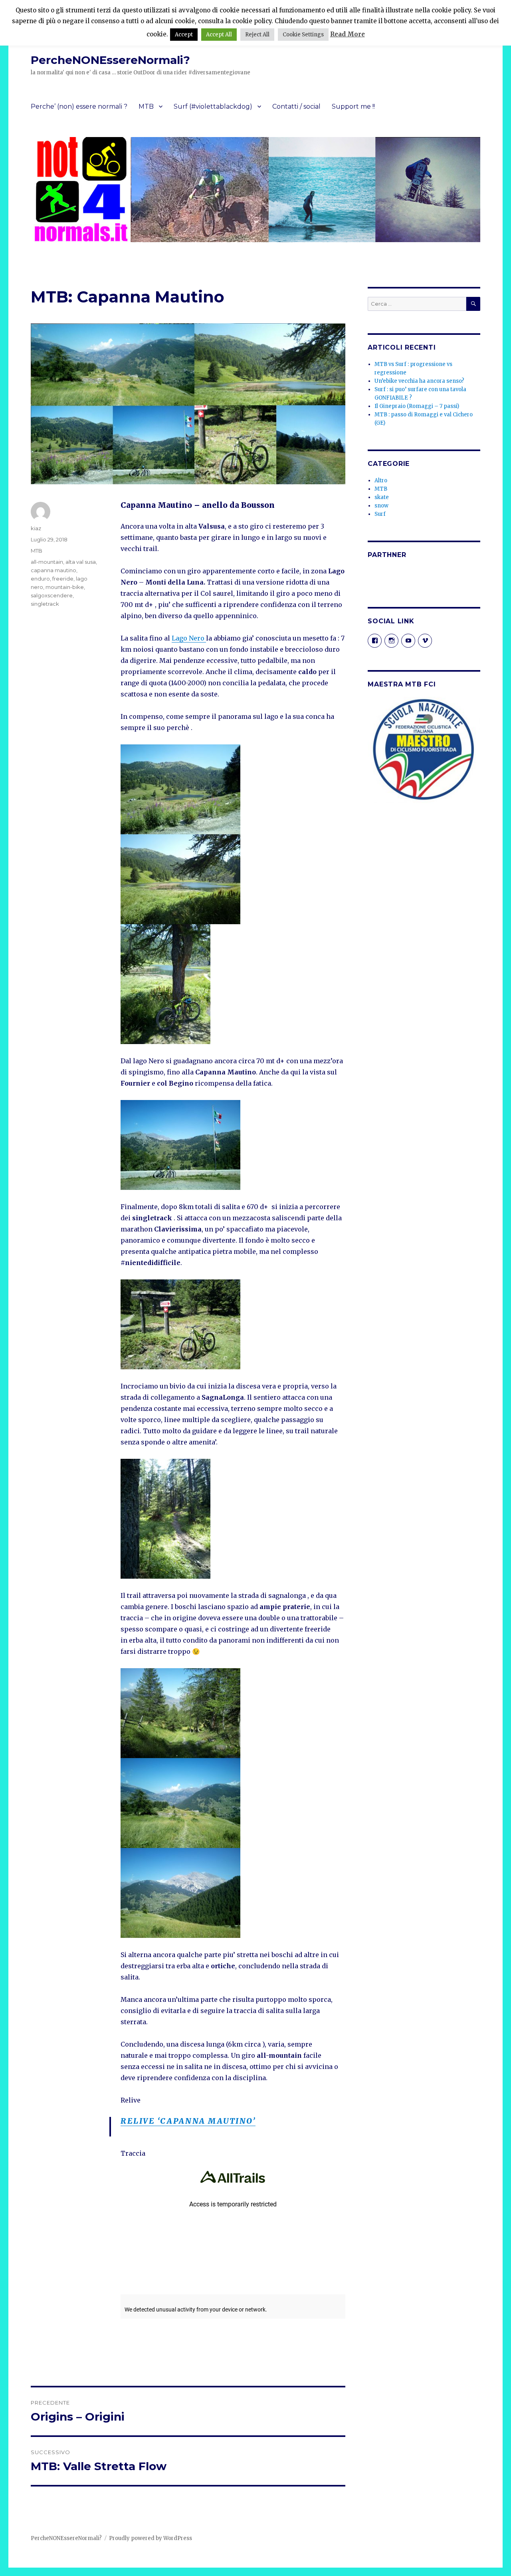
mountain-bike (65, 587)
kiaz (36, 528)
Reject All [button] (257, 35)
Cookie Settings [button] (303, 35)
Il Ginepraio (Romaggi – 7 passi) (417, 406)
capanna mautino (53, 570)
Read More (348, 34)
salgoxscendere (52, 595)
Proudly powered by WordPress (151, 2538)
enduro (40, 579)
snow (381, 506)
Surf (380, 514)
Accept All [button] (219, 35)
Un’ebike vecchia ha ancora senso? (419, 381)
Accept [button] (184, 35)
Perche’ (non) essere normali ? (79, 106)
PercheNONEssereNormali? (110, 60)
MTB (146, 106)
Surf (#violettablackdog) (213, 106)
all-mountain (47, 562)
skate (382, 497)
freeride (63, 579)
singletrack (45, 604)
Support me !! (353, 106)
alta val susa (81, 562)
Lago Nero (189, 638)
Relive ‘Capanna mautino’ (188, 2121)
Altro (381, 480)
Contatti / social (296, 106)
